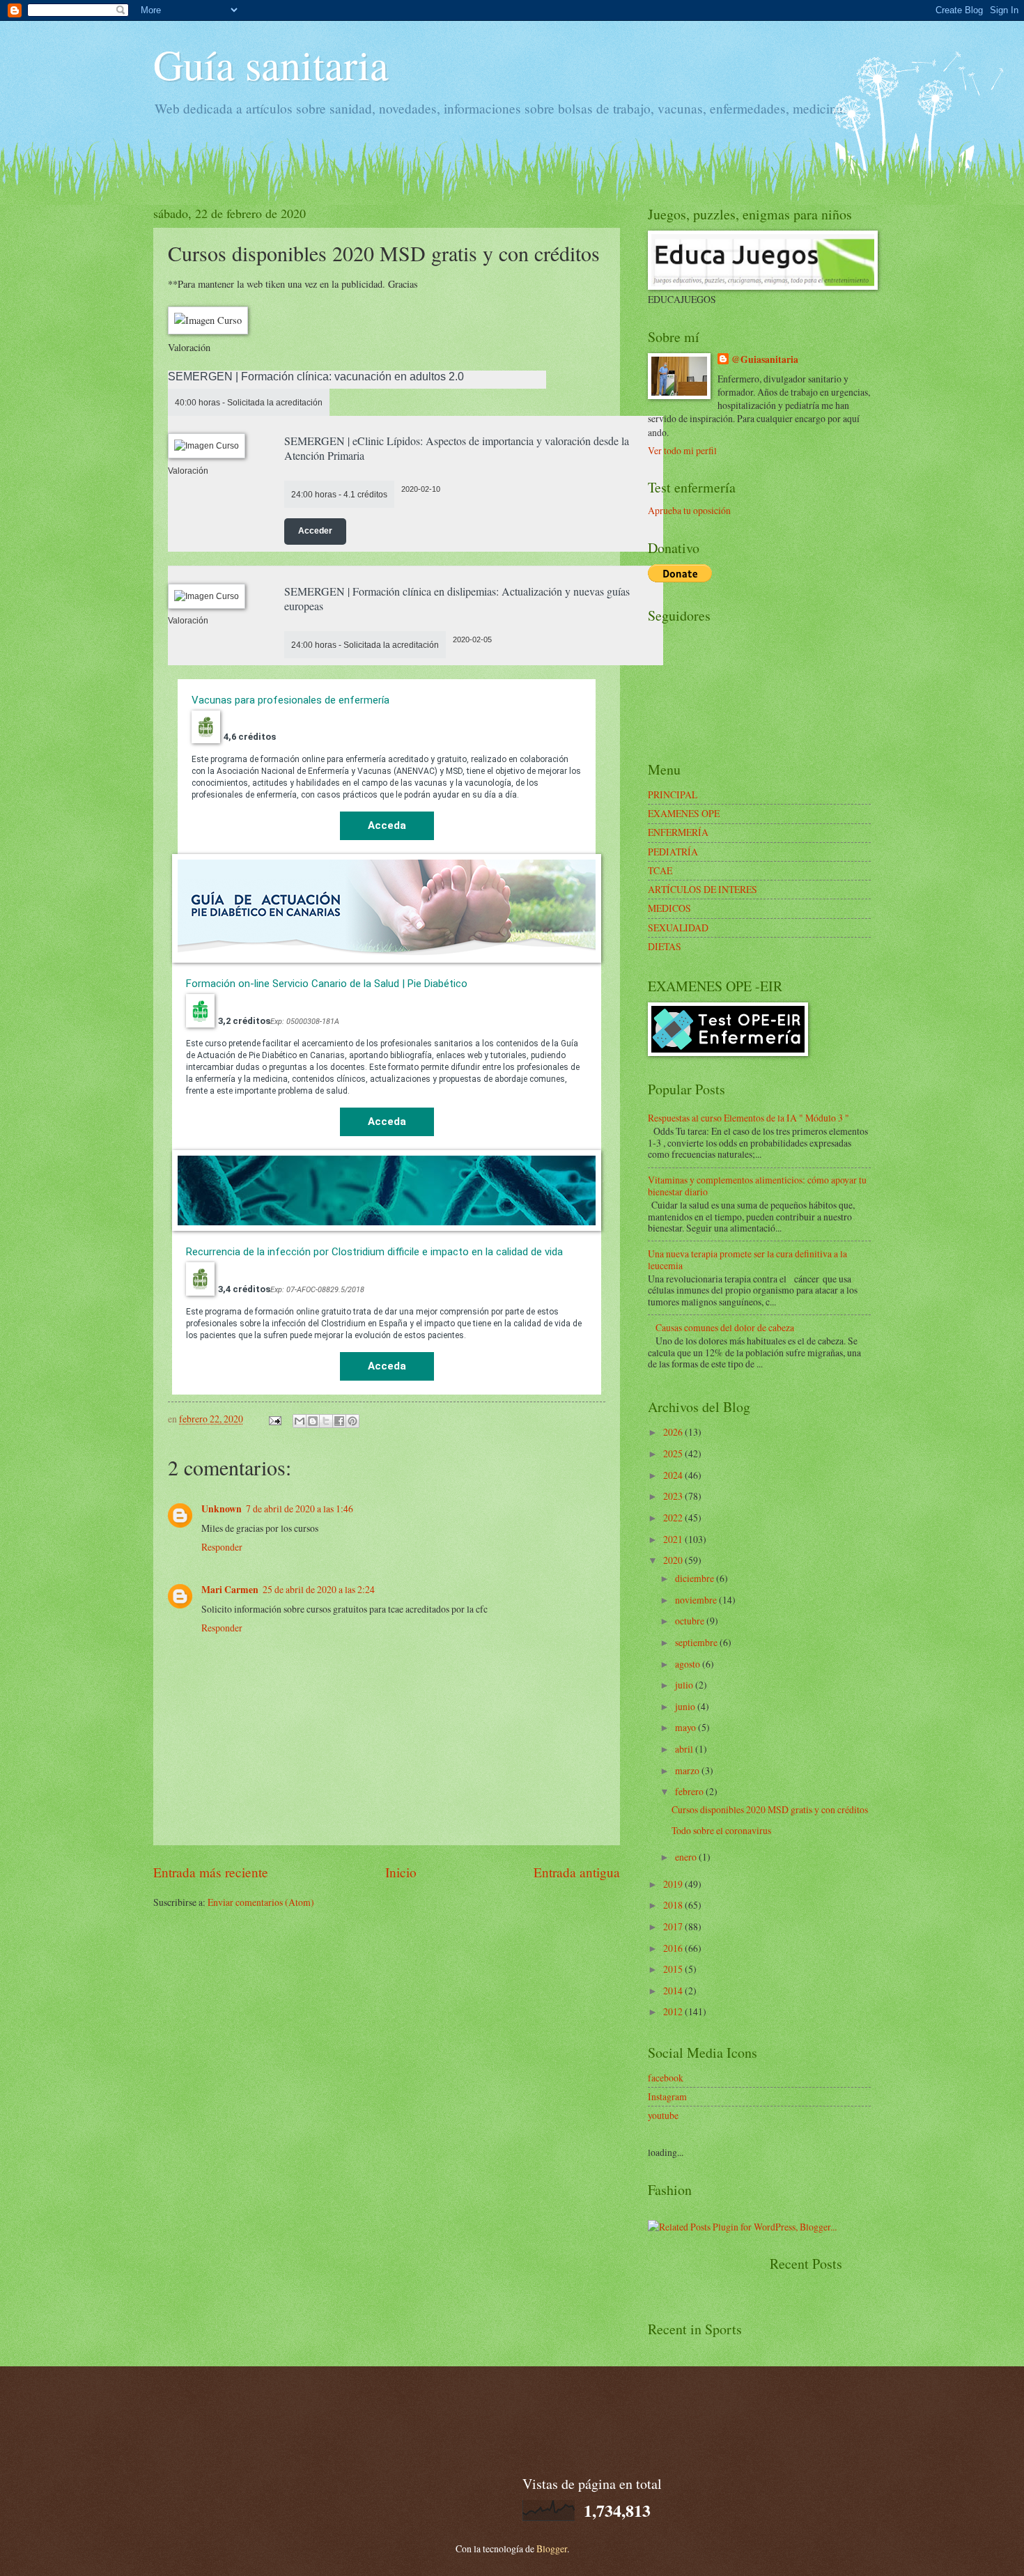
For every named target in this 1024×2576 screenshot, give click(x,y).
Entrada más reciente (211, 1872)
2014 (674, 1991)
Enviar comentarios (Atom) (261, 1902)
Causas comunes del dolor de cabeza (725, 1327)
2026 (674, 1432)
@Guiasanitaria (765, 360)
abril (685, 1749)
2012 (674, 2011)
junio (686, 1706)
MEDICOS (669, 908)
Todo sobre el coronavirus (721, 1830)
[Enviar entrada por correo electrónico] (274, 1419)
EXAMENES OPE (684, 813)
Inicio (401, 1872)
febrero (690, 1791)
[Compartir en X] (326, 1421)
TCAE (660, 870)
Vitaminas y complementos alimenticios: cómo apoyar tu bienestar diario (757, 1186)
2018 (674, 1905)
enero (687, 1857)
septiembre (697, 1642)
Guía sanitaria (271, 64)
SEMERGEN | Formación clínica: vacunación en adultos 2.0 (316, 377)
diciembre (696, 1578)
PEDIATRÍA (673, 852)
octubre (691, 1621)
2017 (674, 1926)
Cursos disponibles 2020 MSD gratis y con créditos (770, 1809)
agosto (689, 1664)
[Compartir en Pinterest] (352, 1421)
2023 (674, 1496)
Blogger (552, 2548)
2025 (674, 1453)
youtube (663, 2115)
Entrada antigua (577, 1872)
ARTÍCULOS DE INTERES (703, 889)
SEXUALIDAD (678, 928)
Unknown (222, 1509)
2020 (674, 1560)
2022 (674, 1518)
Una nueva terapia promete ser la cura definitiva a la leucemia (747, 1259)
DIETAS (665, 946)
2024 (674, 1475)
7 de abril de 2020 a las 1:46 (300, 1508)
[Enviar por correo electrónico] (300, 1421)
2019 (674, 1884)
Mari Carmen (230, 1590)
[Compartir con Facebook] (339, 1421)
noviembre (697, 1600)
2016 (674, 1948)
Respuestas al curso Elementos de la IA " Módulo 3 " (748, 1118)
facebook (666, 2078)
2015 (674, 1969)
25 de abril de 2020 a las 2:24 (319, 1589)
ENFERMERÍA (678, 832)
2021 (674, 1539)
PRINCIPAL (673, 794)
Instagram (667, 2096)
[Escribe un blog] (313, 1421)
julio (685, 1685)
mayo (686, 1727)
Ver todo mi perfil (682, 450)
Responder (222, 1547)
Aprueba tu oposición (689, 510)
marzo (688, 1770)
